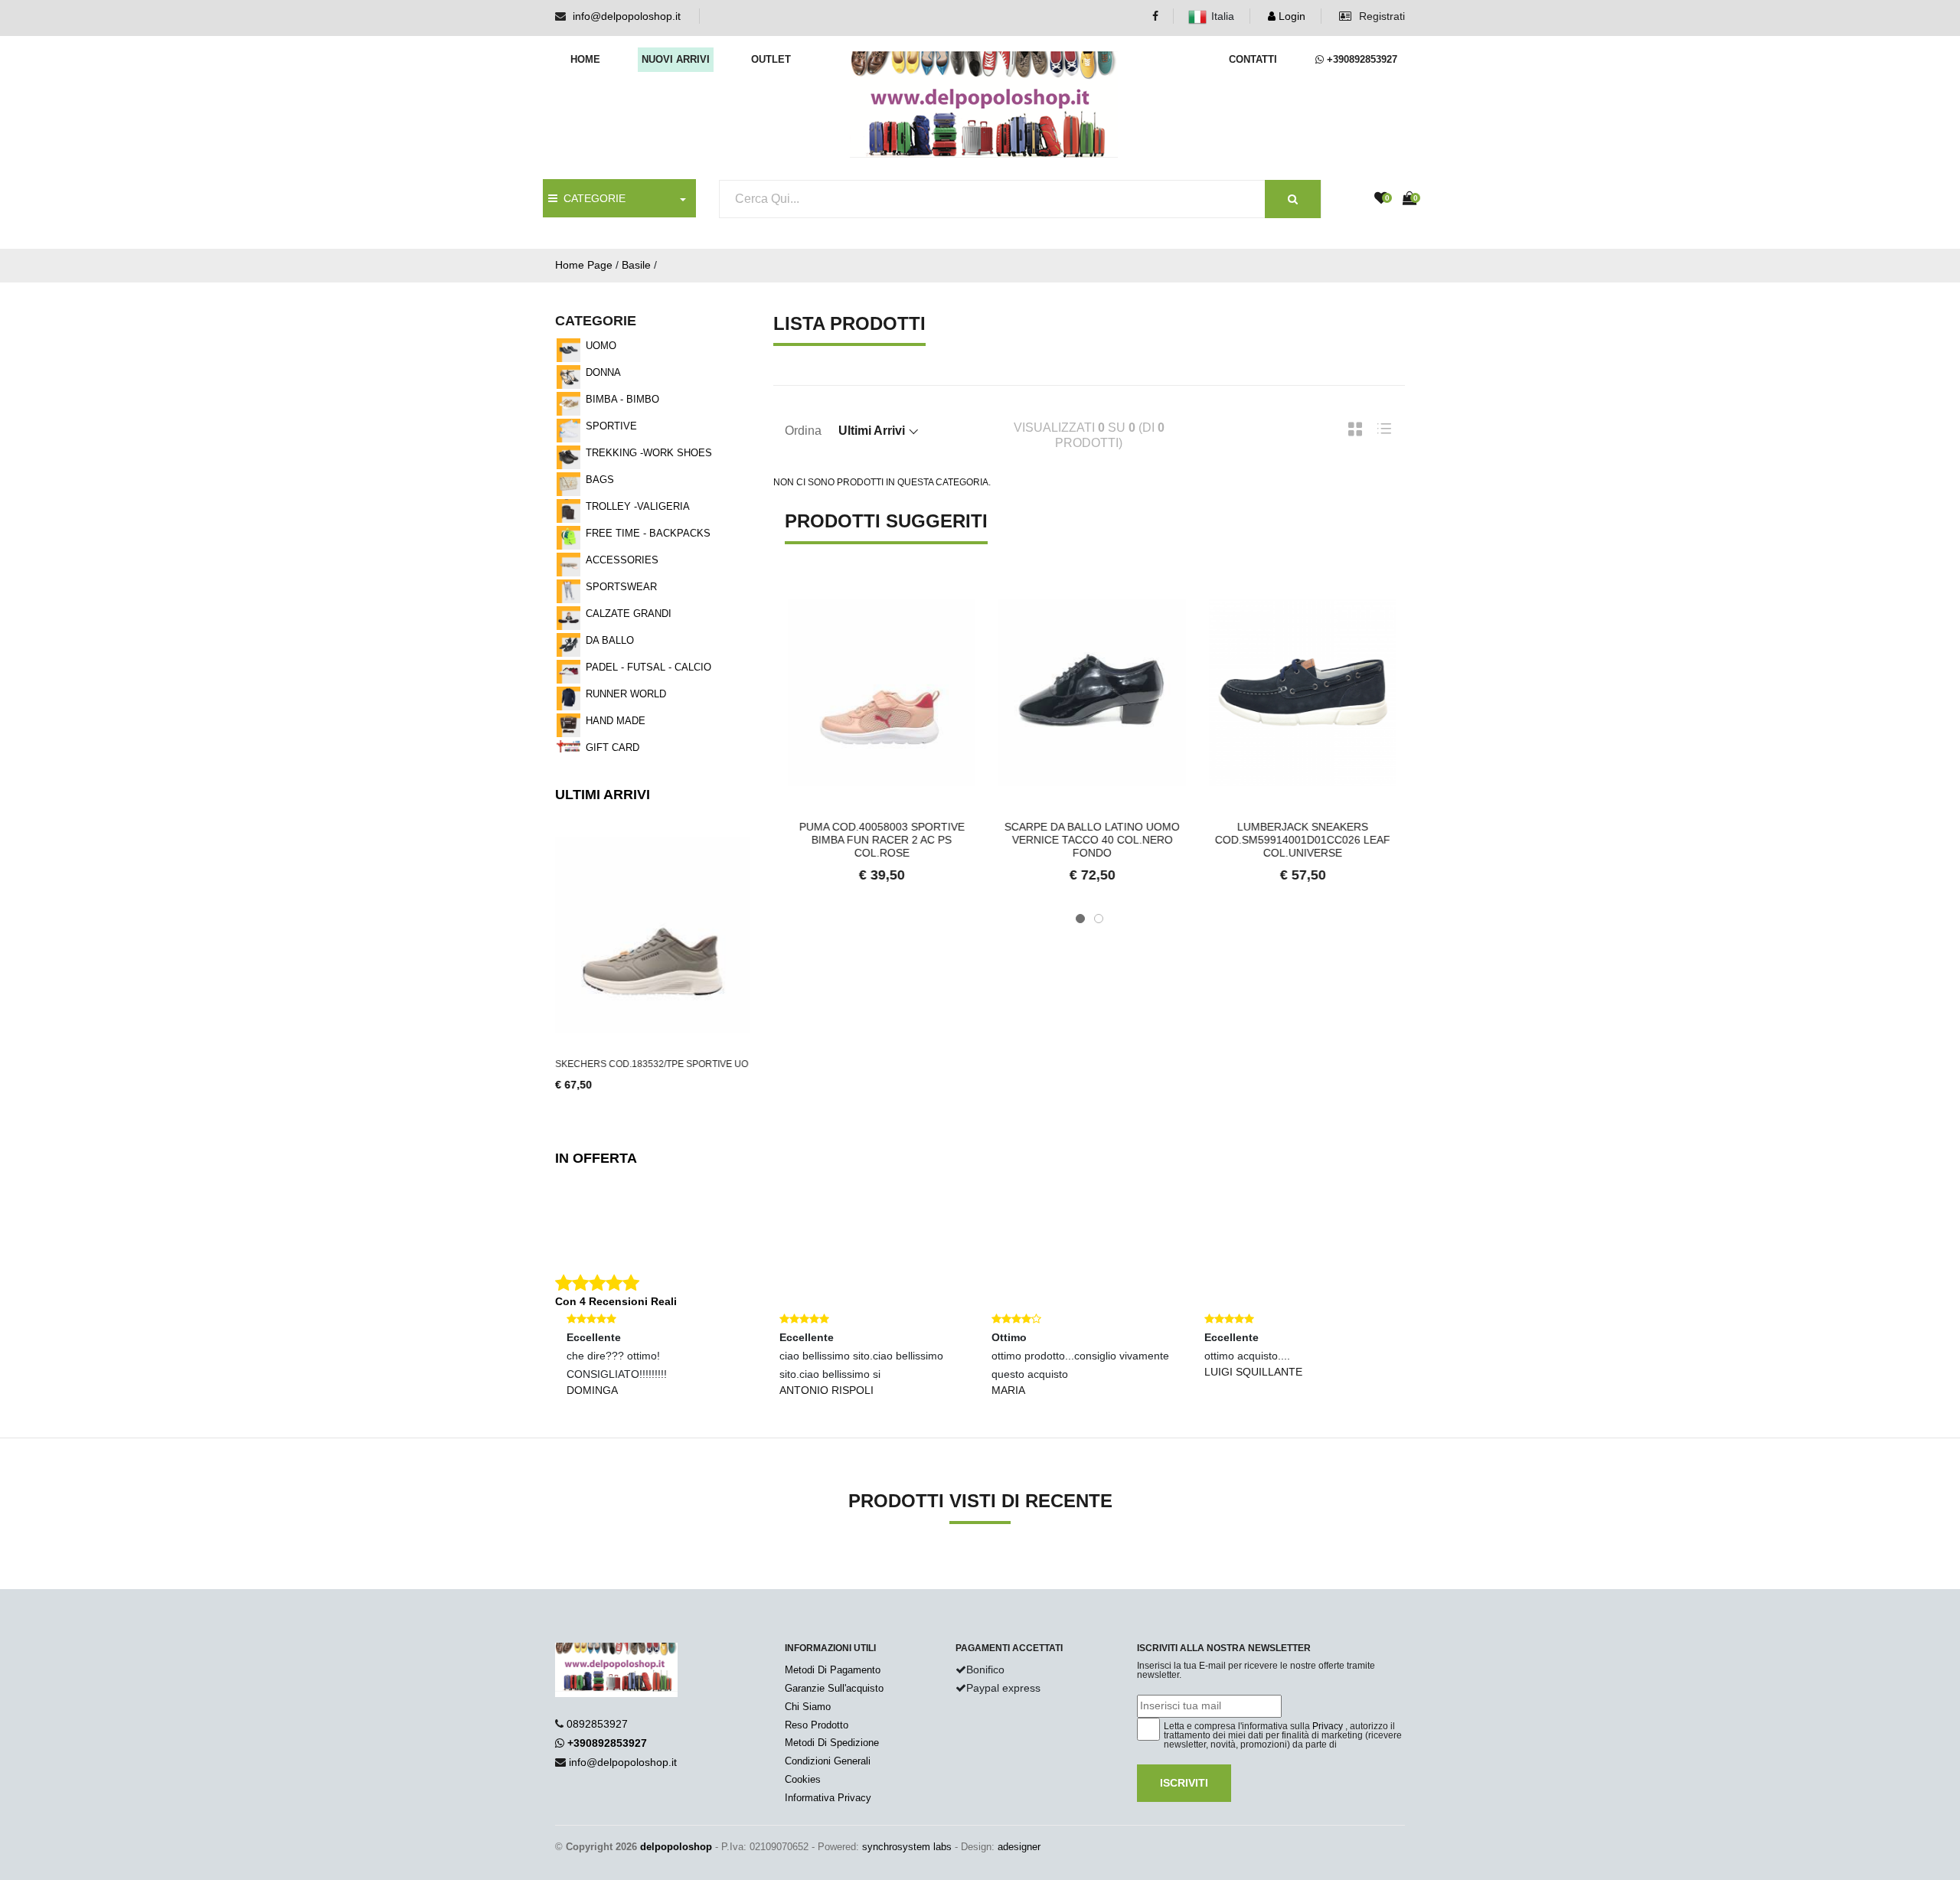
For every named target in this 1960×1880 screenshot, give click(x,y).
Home (585, 59)
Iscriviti (1184, 1783)
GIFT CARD (612, 747)
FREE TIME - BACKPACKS (648, 533)
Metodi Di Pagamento (833, 1670)
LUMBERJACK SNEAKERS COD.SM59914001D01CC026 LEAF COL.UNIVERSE (1300, 840)
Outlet (771, 59)
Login (1290, 16)
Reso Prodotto (817, 1725)
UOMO (601, 346)
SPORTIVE (611, 426)
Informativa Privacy (828, 1798)
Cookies (803, 1779)
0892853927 (597, 1724)
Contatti (1253, 59)
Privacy (1328, 1726)
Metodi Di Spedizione (832, 1743)
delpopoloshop (676, 1847)
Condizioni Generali (828, 1761)
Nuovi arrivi (676, 59)
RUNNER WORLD (626, 694)
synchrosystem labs (907, 1847)
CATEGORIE (591, 198)
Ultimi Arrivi (603, 795)
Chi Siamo (808, 1707)
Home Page (584, 265)
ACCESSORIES (622, 560)
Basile (636, 265)
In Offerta (596, 1158)
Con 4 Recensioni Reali (616, 1301)
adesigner (1019, 1847)
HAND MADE (616, 721)
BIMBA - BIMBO (622, 399)
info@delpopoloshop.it (627, 16)
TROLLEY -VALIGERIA (638, 506)
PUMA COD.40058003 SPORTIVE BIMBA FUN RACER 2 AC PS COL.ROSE (879, 840)
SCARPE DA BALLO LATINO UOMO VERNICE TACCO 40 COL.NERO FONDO (1089, 840)
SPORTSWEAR (621, 587)
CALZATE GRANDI (629, 614)
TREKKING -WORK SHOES (649, 453)
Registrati (1380, 16)
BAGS (600, 480)
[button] (1080, 919)
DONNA (603, 372)
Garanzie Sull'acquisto (834, 1688)
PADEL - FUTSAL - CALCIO (648, 667)
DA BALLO (610, 640)
